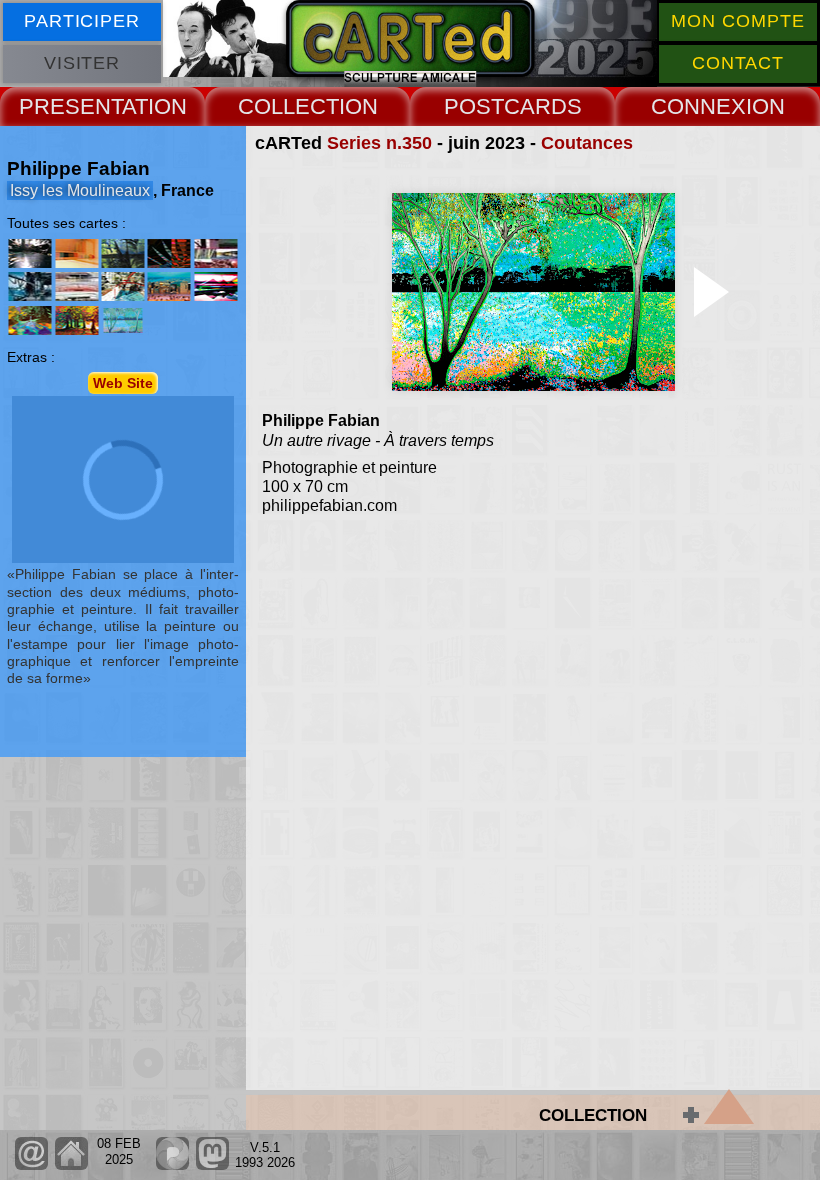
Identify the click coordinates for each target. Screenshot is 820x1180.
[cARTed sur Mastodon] (212, 1165)
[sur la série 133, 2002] (215, 253)
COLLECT (288, 106)
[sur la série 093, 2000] (77, 253)
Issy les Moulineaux (80, 190)
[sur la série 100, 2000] (123, 253)
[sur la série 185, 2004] (77, 286)
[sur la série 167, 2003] (30, 286)
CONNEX (698, 106)
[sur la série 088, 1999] (30, 253)
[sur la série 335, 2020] (77, 320)
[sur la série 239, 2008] (123, 286)
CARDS (543, 106)
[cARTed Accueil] (70, 1165)
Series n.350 (379, 143)
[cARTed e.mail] (31, 1165)
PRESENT (70, 106)
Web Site (123, 383)
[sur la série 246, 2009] (169, 286)
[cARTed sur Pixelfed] (172, 1165)
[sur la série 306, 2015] (30, 320)
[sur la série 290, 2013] (215, 286)
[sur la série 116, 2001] (169, 253)
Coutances (587, 143)
